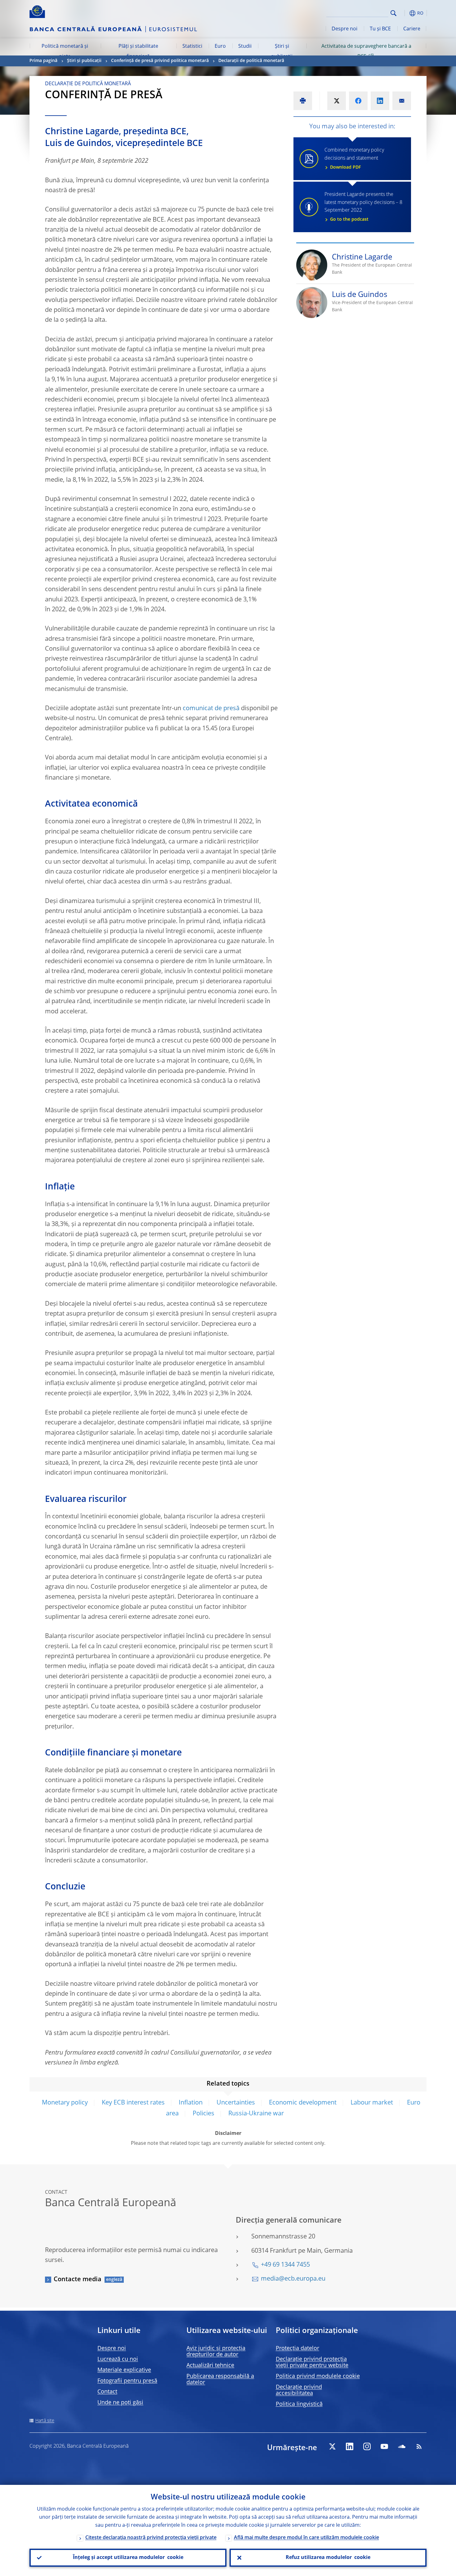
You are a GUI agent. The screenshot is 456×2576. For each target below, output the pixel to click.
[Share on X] (337, 101)
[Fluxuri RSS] (419, 2446)
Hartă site (45, 2421)
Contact (107, 2392)
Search (393, 13)
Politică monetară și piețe (65, 51)
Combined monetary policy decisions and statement (354, 159)
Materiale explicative (124, 2370)
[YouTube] (384, 2446)
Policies (203, 2114)
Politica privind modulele (318, 2376)
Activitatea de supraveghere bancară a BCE (366, 51)
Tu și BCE (380, 29)
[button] (405, 13)
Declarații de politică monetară (251, 61)
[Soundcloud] (402, 2446)
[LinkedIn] (350, 2446)
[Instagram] (367, 2446)
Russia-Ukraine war (256, 2114)
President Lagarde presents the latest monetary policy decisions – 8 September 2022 (363, 207)
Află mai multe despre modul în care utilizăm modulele (306, 2538)
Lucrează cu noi (118, 2359)
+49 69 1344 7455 (285, 2265)
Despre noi (344, 29)
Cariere (412, 29)
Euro (220, 46)
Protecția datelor (297, 2348)
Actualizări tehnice (210, 2366)
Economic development (303, 2103)
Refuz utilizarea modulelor (328, 2558)
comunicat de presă (211, 709)
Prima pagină (43, 61)
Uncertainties (236, 2103)
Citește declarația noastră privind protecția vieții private (151, 2538)
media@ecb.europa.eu (293, 2279)
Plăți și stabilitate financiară (138, 51)
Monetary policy (65, 2103)
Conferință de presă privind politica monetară (160, 61)
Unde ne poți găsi (120, 2403)
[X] (332, 2446)
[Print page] (303, 101)
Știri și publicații (282, 51)
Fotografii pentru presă (127, 2381)
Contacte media (78, 2280)
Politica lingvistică (299, 2404)
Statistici (192, 46)
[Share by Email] (402, 101)
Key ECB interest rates (133, 2103)
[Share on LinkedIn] (380, 101)
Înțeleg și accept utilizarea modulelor (128, 2558)
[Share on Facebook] (358, 101)
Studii (245, 46)
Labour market (372, 2103)
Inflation (191, 2103)
